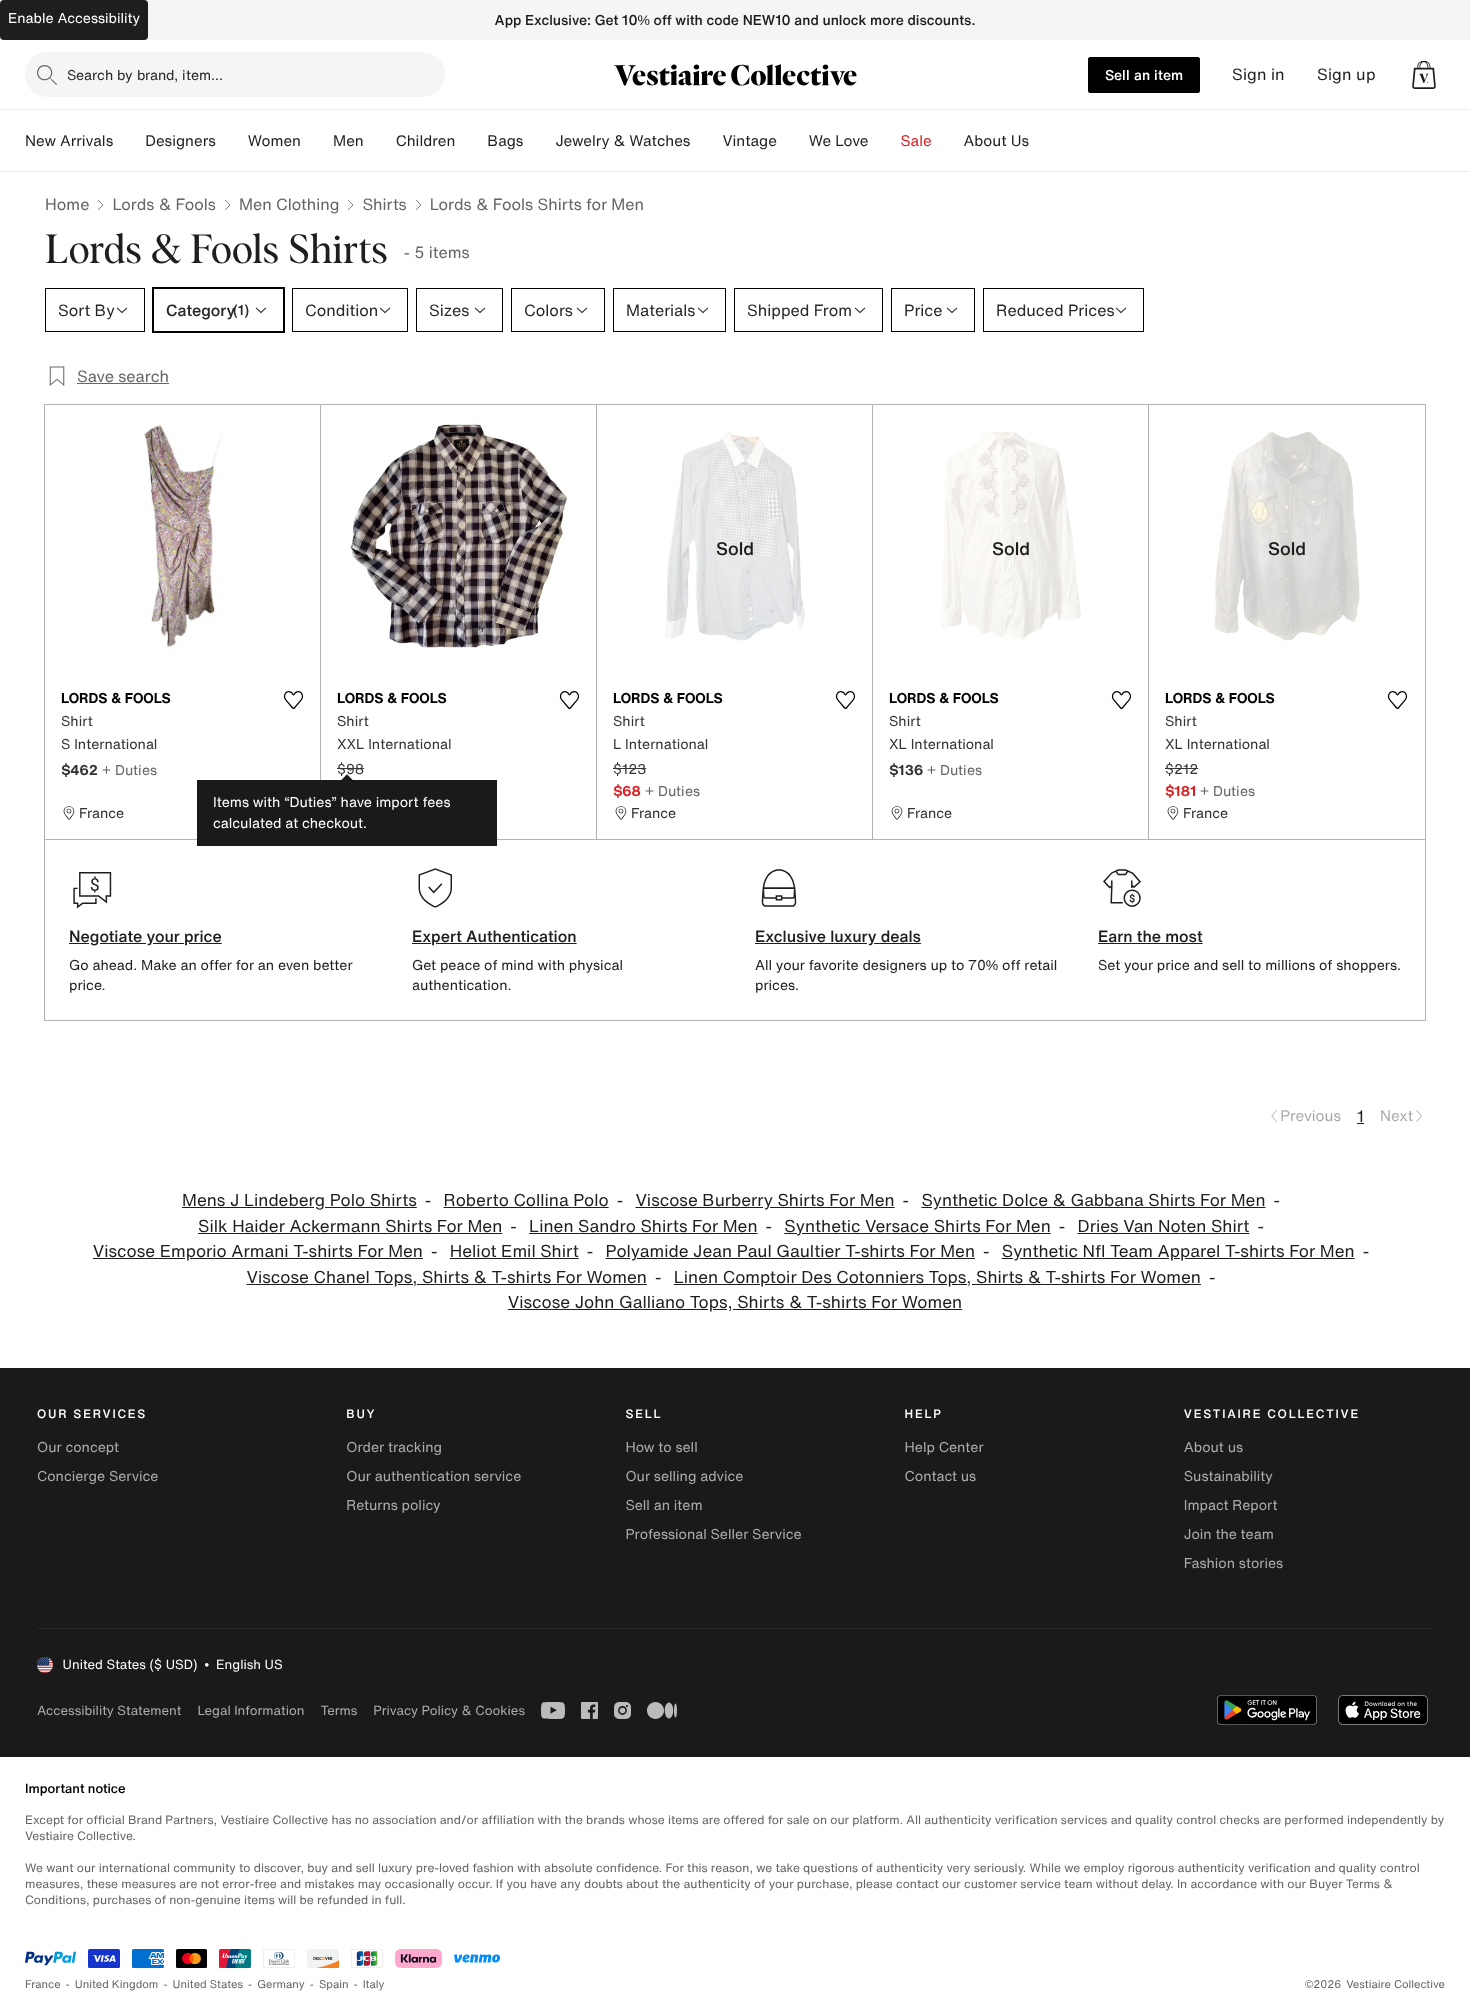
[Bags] (539, 141)
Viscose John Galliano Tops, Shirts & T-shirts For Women (735, 1302)
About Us (996, 141)
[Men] (380, 141)
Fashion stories (1233, 1563)
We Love (839, 141)
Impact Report (1231, 1505)
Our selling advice (684, 1476)
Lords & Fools (163, 204)
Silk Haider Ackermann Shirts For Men (350, 1226)
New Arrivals (69, 141)
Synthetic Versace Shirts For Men (917, 1226)
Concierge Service (97, 1476)
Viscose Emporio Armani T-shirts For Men (258, 1251)
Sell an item (1144, 74)
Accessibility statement (109, 1710)
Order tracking (394, 1447)
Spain (334, 1984)
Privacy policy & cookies (449, 1710)
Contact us (941, 1476)
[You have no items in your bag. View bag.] (1424, 75)
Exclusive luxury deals (838, 936)
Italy (374, 1984)
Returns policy (393, 1505)
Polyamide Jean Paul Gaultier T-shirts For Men (790, 1251)
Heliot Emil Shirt (514, 1251)
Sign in (1258, 74)
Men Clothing (289, 204)
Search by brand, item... (145, 74)
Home (67, 204)
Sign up (1346, 74)
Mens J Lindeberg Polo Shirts (299, 1200)
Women (274, 141)
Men (348, 141)
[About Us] (1045, 141)
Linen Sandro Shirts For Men (643, 1226)
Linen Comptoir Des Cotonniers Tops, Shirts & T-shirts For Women (937, 1277)
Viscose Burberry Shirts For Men (764, 1200)
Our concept (78, 1447)
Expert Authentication (494, 936)
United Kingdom (117, 1984)
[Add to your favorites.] (293, 700)
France (43, 1984)
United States (208, 1984)
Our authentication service (433, 1476)
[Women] (317, 141)
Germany (281, 1984)
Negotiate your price (145, 936)
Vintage (749, 141)
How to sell (661, 1447)
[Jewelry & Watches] (706, 141)
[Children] (471, 141)
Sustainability (1228, 1476)
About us (1213, 1447)
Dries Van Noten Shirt (1164, 1226)
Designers (180, 141)
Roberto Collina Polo (526, 1200)
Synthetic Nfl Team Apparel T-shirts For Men (1178, 1251)
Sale (916, 141)
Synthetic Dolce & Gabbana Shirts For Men (1093, 1200)
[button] (1424, 75)
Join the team (1229, 1534)
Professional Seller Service (713, 1534)
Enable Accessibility (74, 18)
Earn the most (1150, 936)
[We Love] (885, 141)
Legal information (250, 1710)
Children (426, 141)
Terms (338, 1710)
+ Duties (129, 769)
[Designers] (232, 141)
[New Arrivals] (129, 141)
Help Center (944, 1447)
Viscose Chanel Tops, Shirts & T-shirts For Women (447, 1277)
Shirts (384, 204)
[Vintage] (793, 141)
